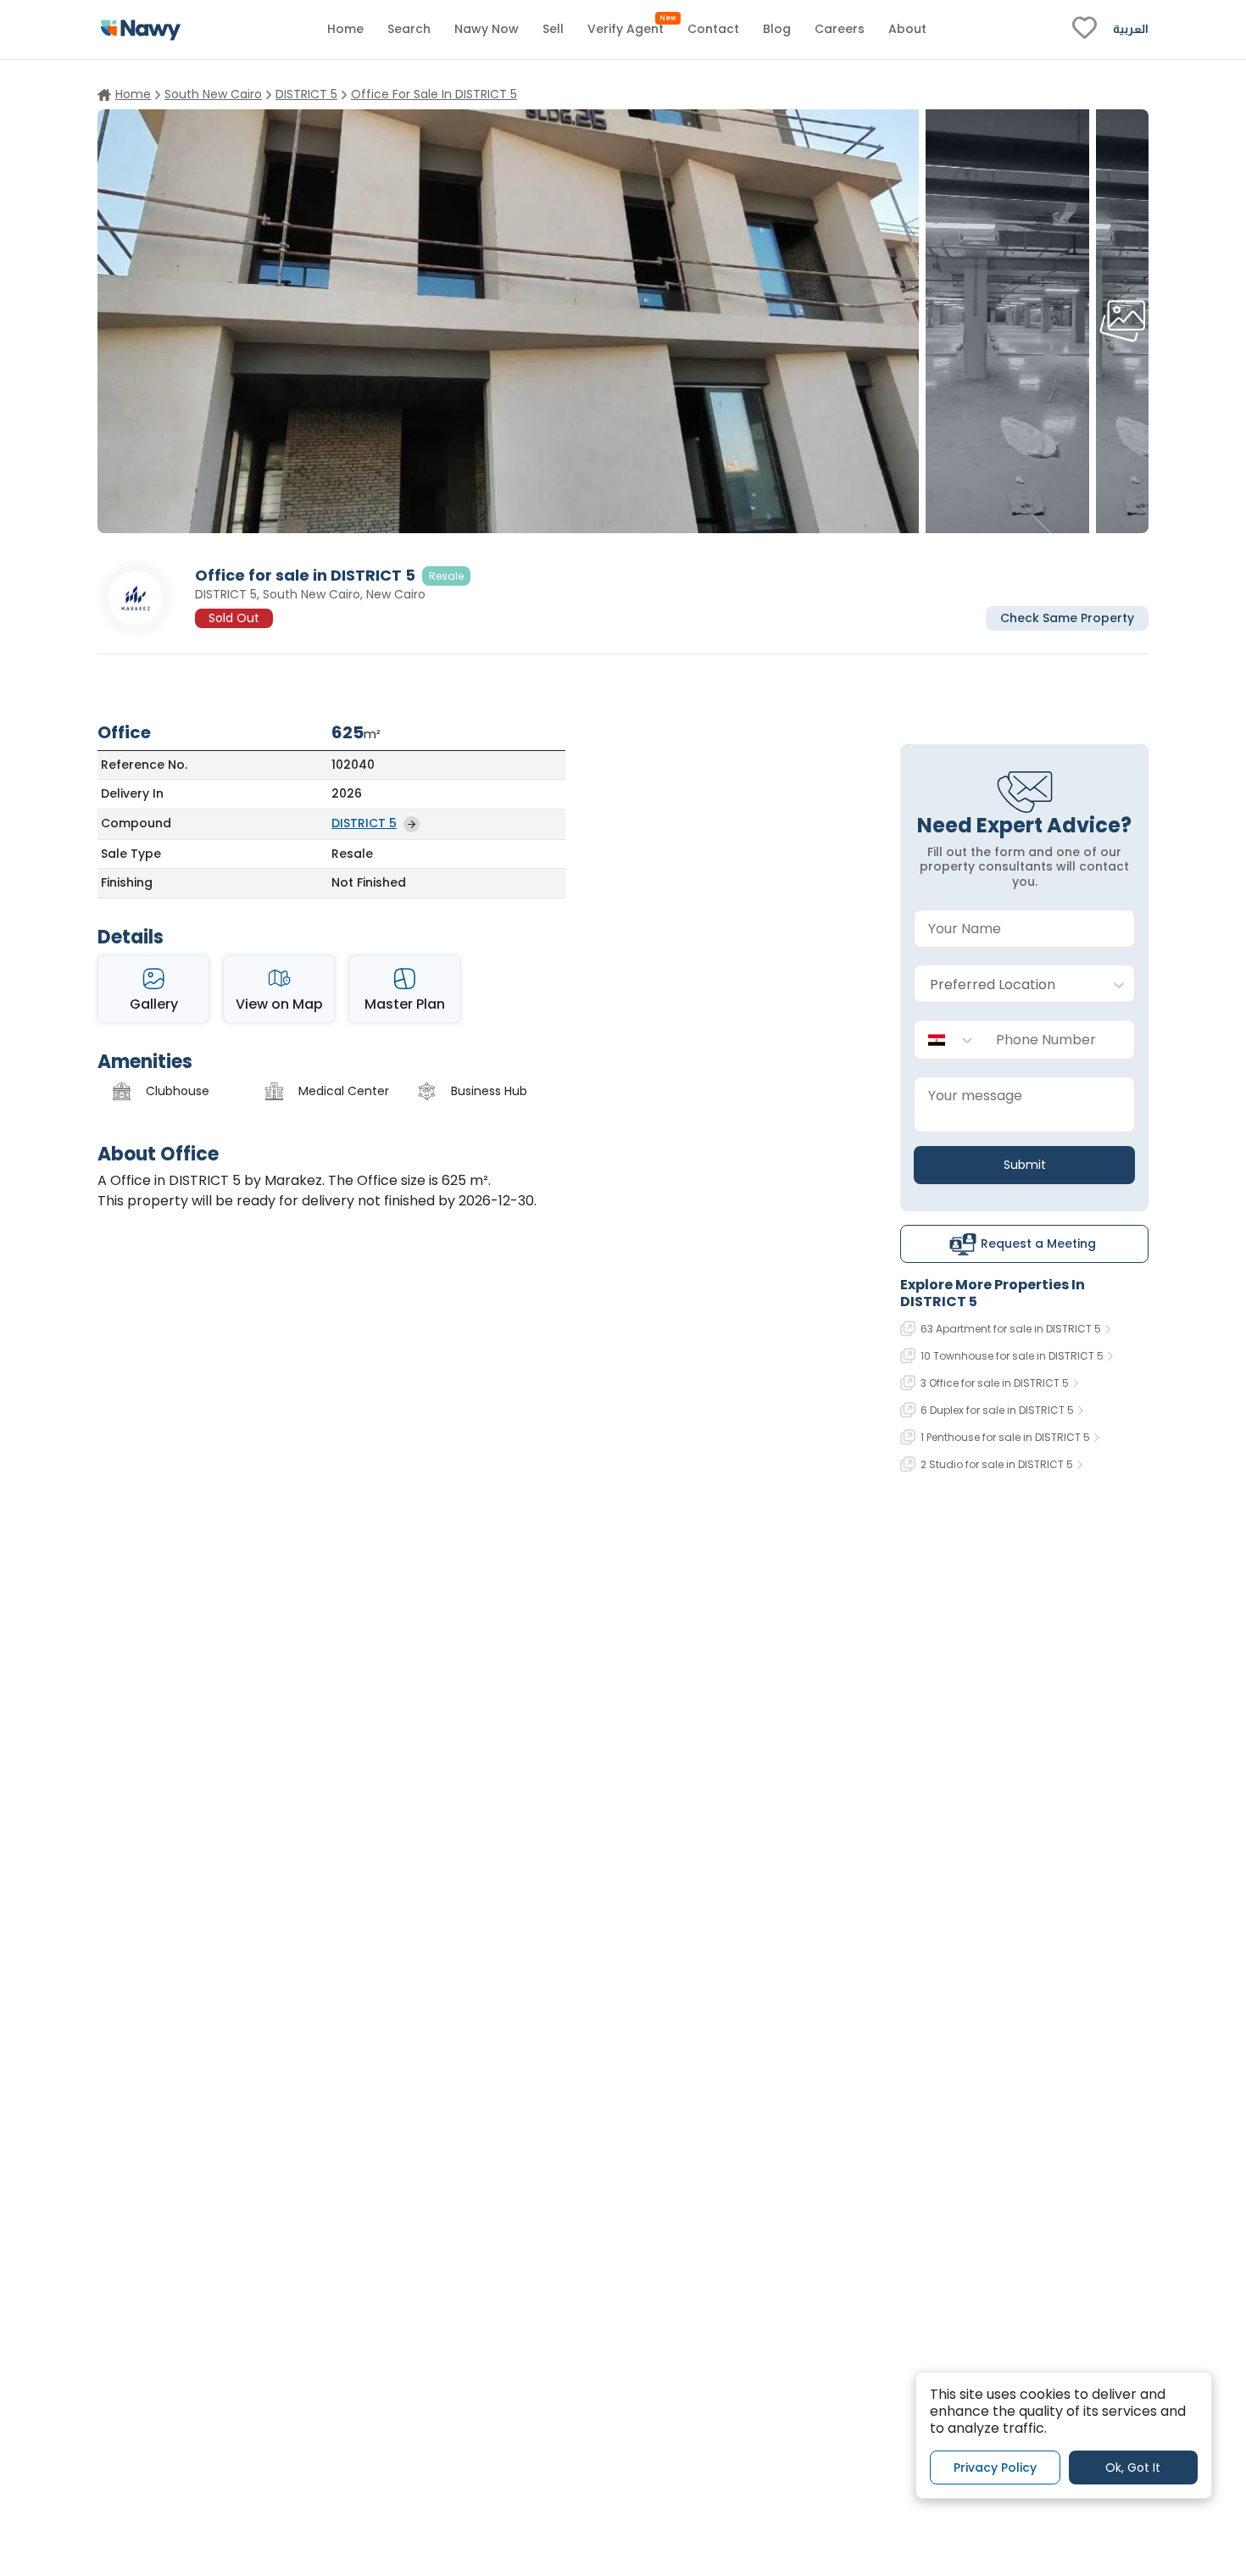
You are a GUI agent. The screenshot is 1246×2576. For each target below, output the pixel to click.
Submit (1025, 1165)
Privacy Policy (995, 2467)
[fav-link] (1085, 30)
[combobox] (1007, 985)
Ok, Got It (1133, 2467)
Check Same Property (1067, 617)
